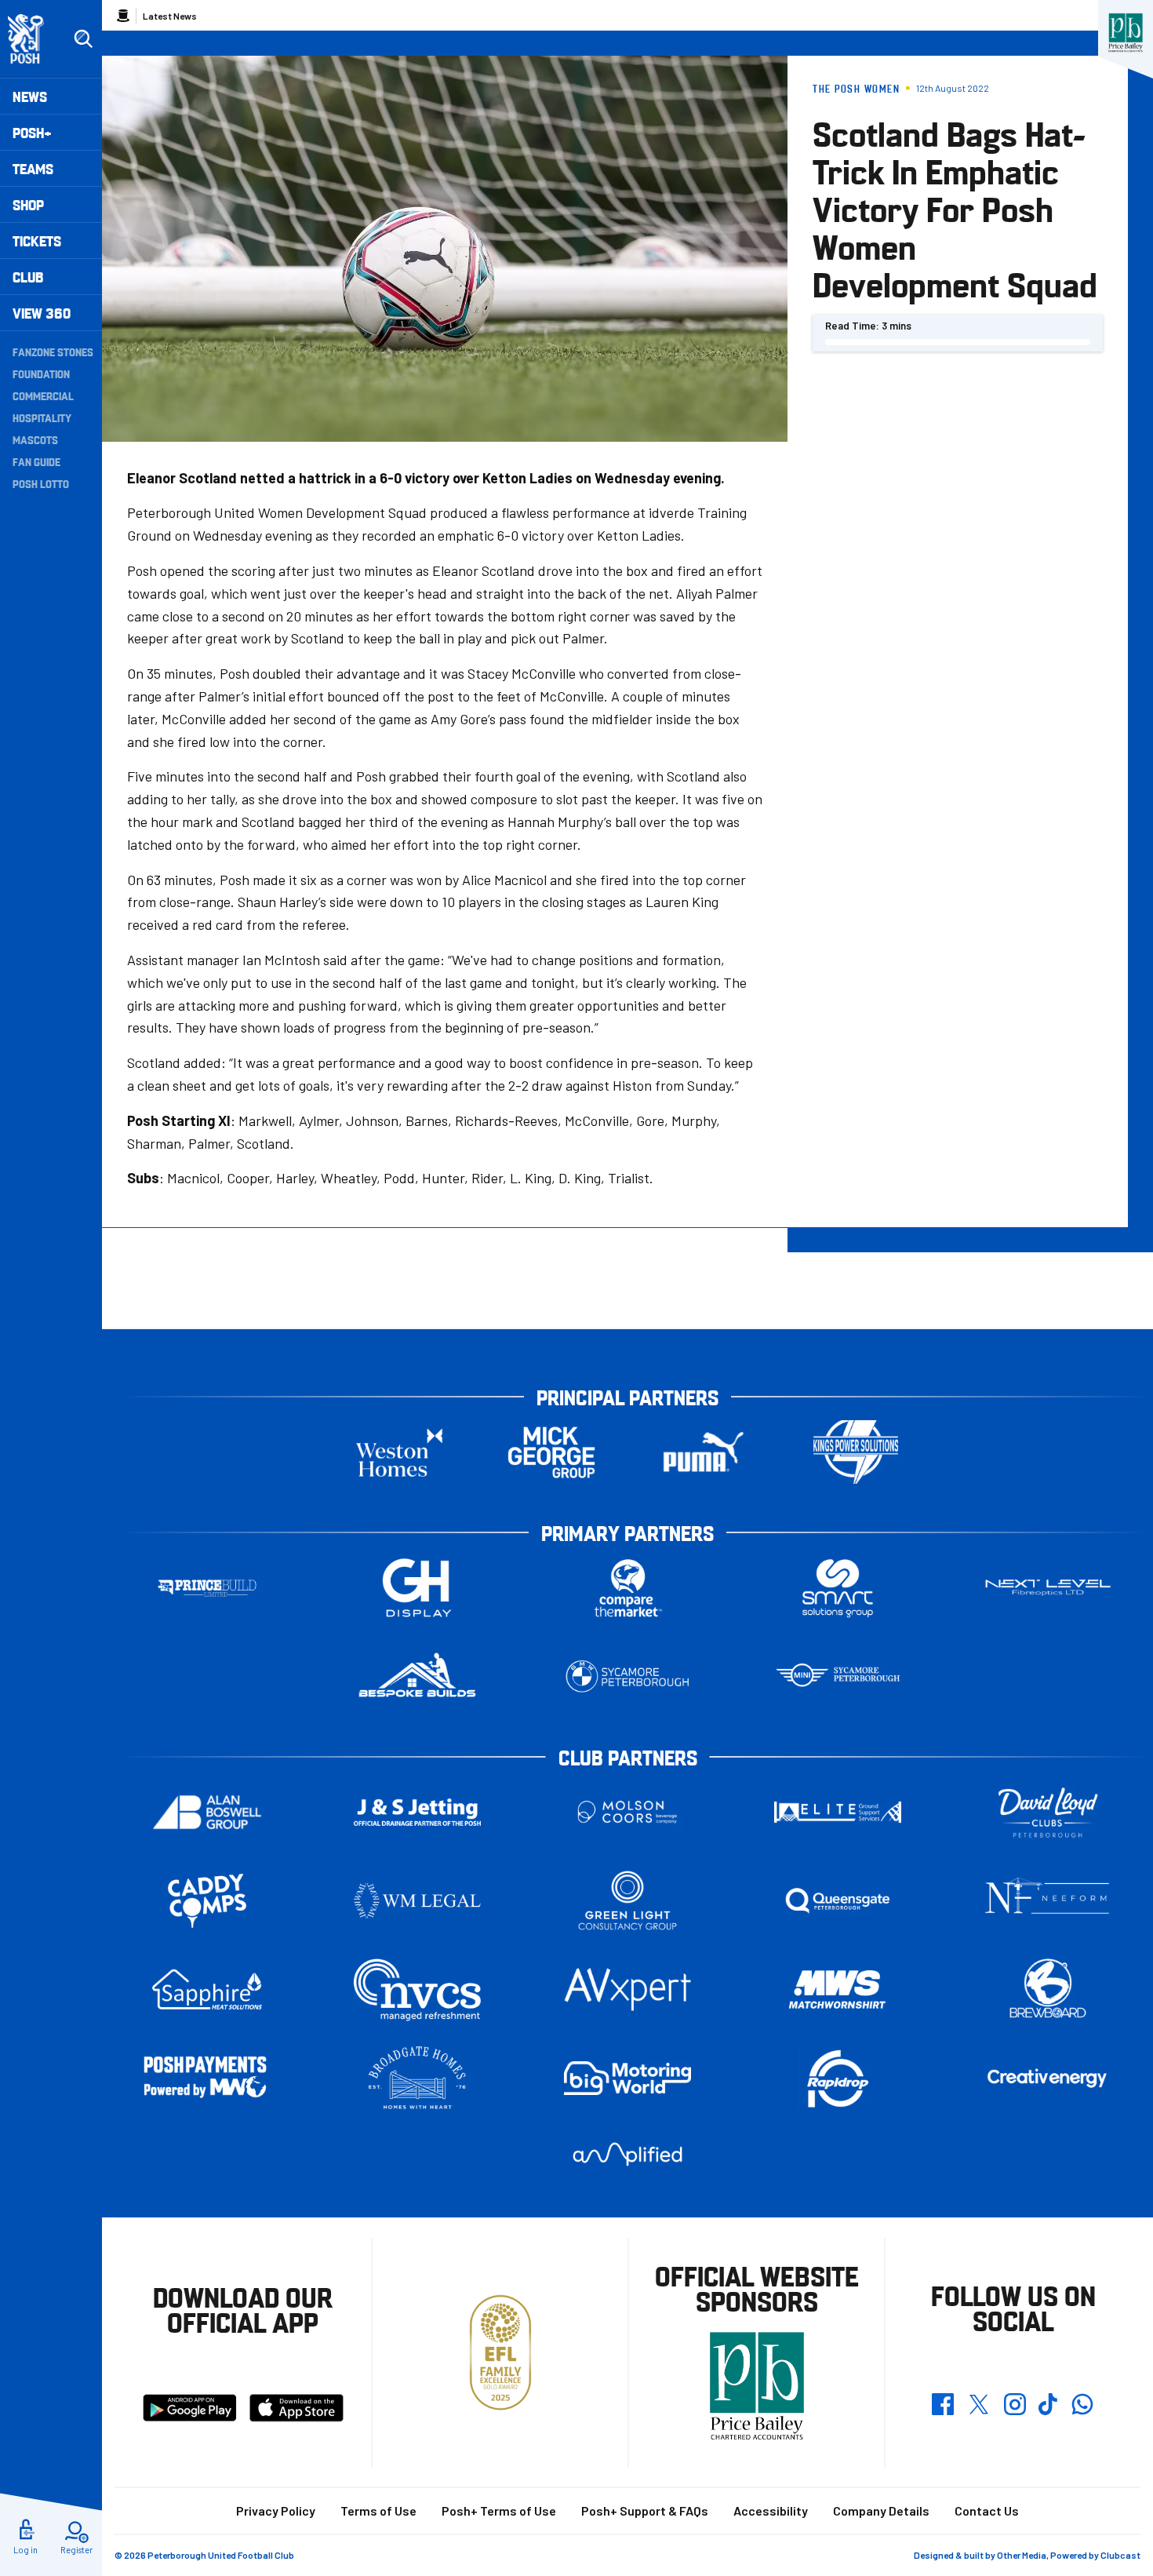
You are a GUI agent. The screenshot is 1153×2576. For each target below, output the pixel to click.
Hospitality (42, 417)
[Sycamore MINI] (838, 1676)
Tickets (37, 240)
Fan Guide (36, 461)
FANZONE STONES (53, 352)
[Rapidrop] (838, 2078)
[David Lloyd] (1048, 1812)
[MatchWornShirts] (838, 1989)
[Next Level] (1048, 1588)
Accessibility (771, 2510)
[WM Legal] (417, 1901)
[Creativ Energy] (1048, 2078)
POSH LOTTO (41, 483)
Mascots (35, 439)
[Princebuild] (207, 1588)
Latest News (170, 16)
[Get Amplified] (627, 2154)
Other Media (1022, 2555)
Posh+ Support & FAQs (645, 2510)
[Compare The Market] (627, 1588)
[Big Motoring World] (627, 2078)
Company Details (881, 2510)
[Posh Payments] (207, 2078)
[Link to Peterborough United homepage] (33, 39)
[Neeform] (1048, 1901)
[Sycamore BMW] (627, 1676)
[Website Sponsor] (1126, 33)
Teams (33, 168)
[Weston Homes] (399, 1452)
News (30, 96)
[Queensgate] (838, 1901)
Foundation (41, 373)
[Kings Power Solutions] (856, 1452)
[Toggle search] (83, 39)
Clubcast (1120, 2555)
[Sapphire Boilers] (207, 1990)
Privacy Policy (276, 2510)
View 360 (42, 313)
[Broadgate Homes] (417, 2078)
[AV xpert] (627, 1989)
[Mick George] (551, 1452)
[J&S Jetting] (417, 1812)
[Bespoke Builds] (417, 1676)
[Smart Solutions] (838, 1588)
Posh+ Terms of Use (499, 2510)
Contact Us (987, 2510)
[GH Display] (417, 1588)
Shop (28, 204)
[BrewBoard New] (1048, 1989)
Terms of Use (378, 2510)
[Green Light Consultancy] (627, 1901)
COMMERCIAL (43, 395)
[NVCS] (417, 1989)
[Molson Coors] (627, 1812)
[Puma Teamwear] (704, 1452)
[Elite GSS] (838, 1812)
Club (28, 277)
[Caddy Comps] (207, 1901)
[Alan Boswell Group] (207, 1812)
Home (123, 16)
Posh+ (32, 132)
